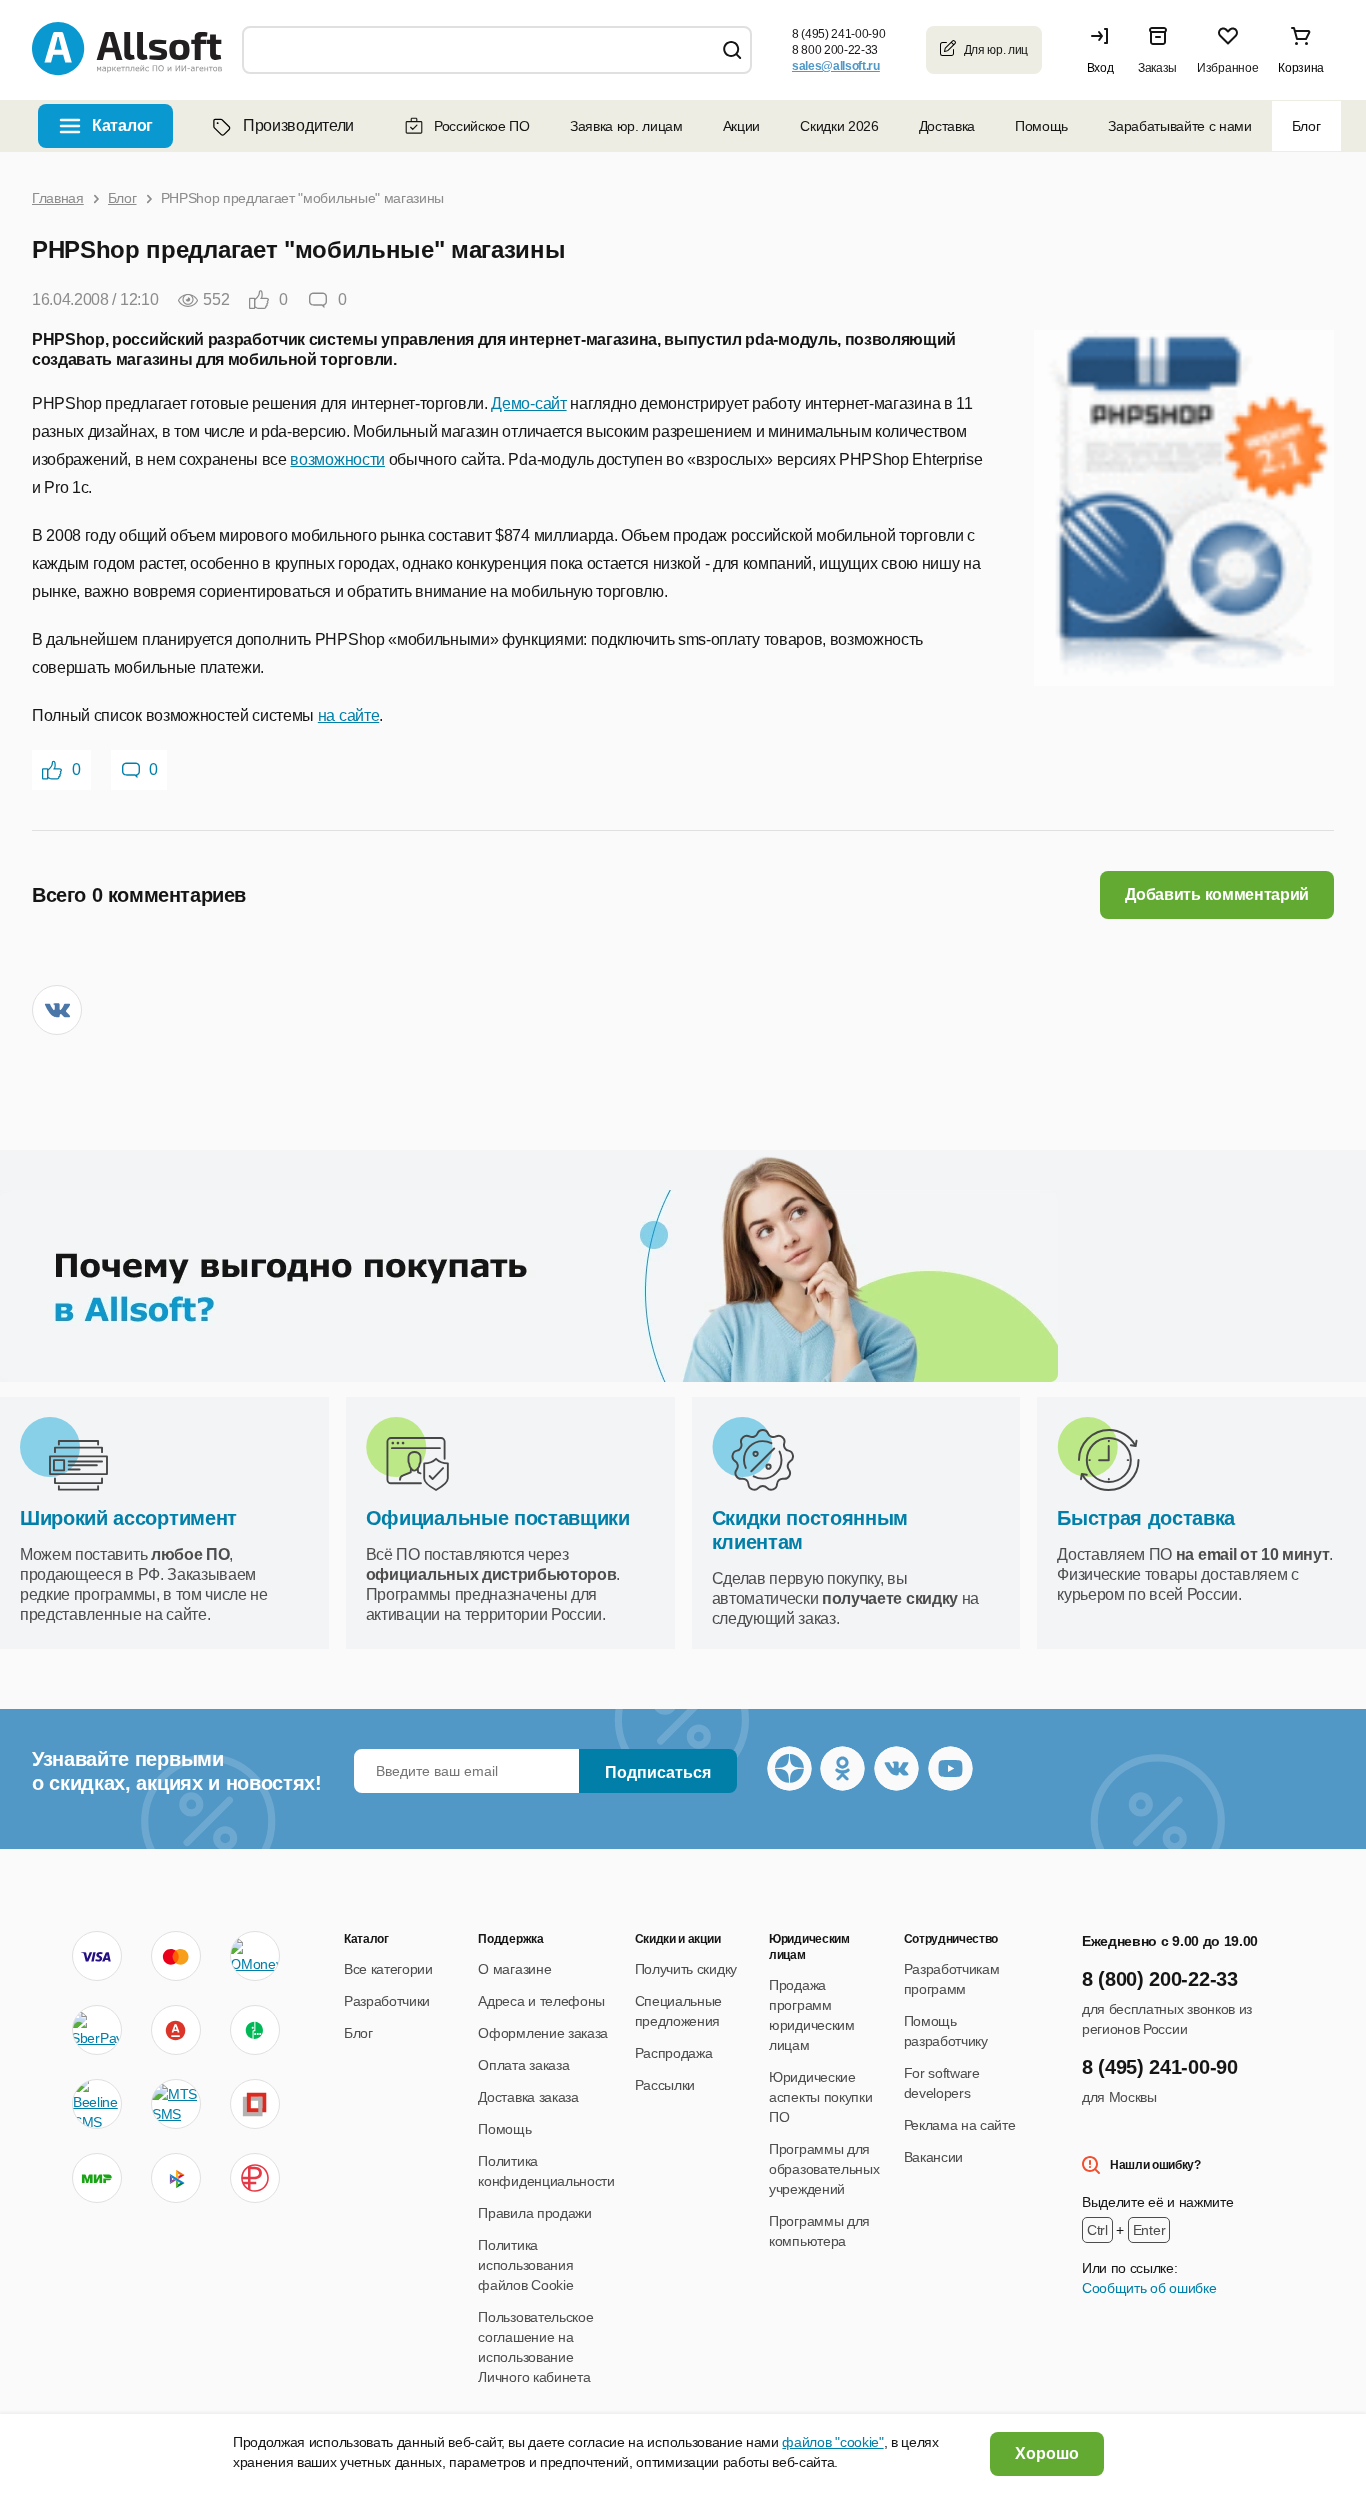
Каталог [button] (122, 125)
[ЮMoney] (254, 1956)
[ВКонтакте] (57, 1010)
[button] (1105, 50)
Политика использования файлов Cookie (525, 2265)
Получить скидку (686, 1969)
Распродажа (674, 2053)
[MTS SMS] (176, 2104)
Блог (1306, 126)
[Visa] (97, 1956)
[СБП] (176, 2178)
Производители (298, 125)
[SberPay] (97, 2030)
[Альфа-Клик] (176, 2030)
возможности (337, 459)
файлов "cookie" (832, 2442)
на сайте (348, 715)
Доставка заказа (528, 2097)
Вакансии (933, 2157)
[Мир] (97, 2178)
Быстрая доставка (1146, 1518)
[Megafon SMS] (255, 2030)
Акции (741, 126)
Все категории (388, 1969)
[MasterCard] (176, 1956)
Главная (58, 198)
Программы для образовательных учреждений (824, 2169)
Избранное (1227, 68)
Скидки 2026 (839, 126)
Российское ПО (482, 126)
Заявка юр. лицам (626, 126)
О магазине (514, 1969)
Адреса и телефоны (541, 2001)
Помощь (1041, 126)
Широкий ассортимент (128, 1518)
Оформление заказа (543, 2033)
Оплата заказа (523, 2065)
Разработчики (387, 2001)
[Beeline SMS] (97, 2104)
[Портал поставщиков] (255, 2104)
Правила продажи (534, 2213)
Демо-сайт (528, 403)
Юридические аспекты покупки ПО (820, 2097)
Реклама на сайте (960, 2125)
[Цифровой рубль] (255, 2178)
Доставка (947, 126)
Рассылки (665, 2085)
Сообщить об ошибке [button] (1149, 2288)
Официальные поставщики (498, 1518)
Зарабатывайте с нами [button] (1180, 126)
